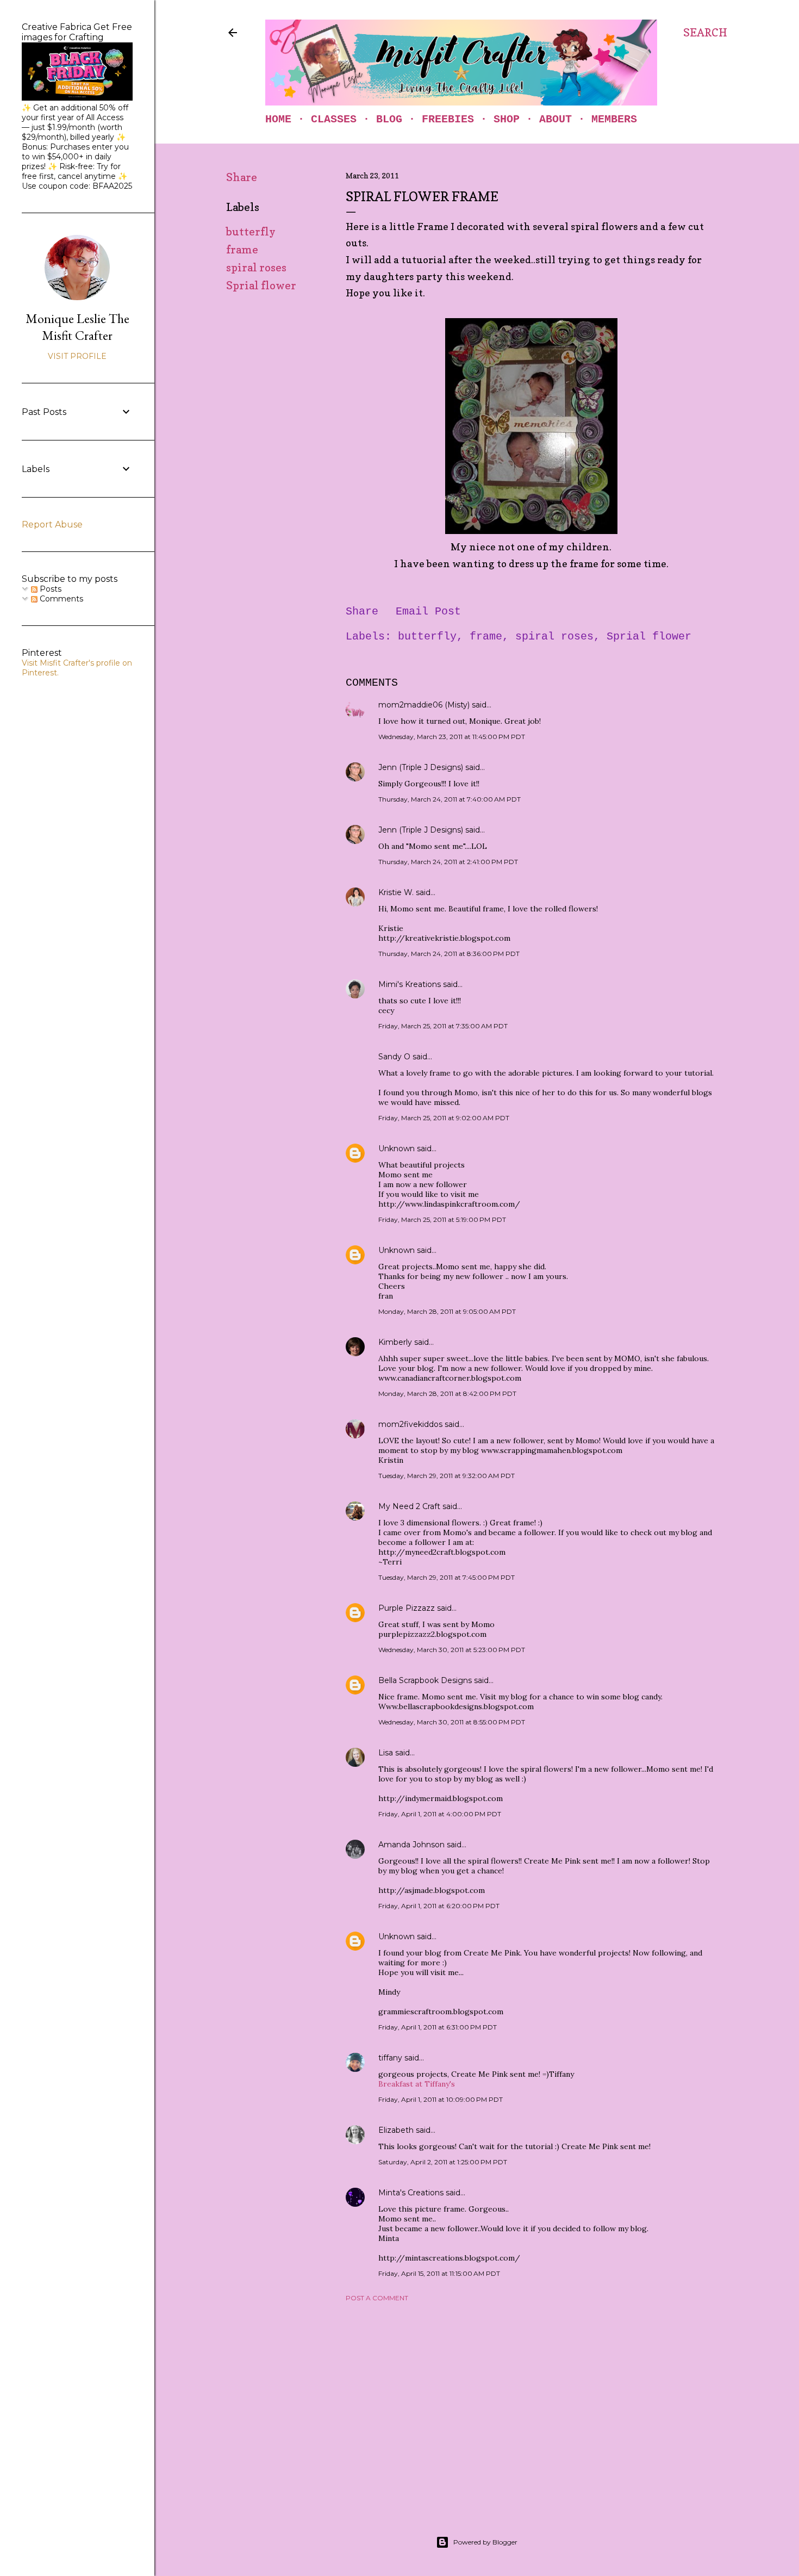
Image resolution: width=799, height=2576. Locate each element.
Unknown (397, 1149)
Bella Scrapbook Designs (425, 1680)
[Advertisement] (531, 2405)
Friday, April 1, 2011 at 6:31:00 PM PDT (438, 2027)
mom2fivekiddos (410, 1424)
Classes (334, 119)
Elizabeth (396, 2130)
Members (614, 119)
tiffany (390, 2058)
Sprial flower (261, 285)
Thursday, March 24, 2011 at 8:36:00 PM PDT (449, 954)
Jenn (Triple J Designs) (421, 767)
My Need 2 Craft (409, 1506)
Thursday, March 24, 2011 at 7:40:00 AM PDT (450, 799)
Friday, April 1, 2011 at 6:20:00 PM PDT (439, 1906)
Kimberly (395, 1342)
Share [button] (242, 177)
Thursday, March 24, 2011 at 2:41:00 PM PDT (448, 862)
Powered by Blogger (485, 2542)
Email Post (428, 612)
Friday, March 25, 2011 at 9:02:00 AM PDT (444, 1118)
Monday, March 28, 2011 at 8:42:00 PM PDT (447, 1393)
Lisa (386, 1753)
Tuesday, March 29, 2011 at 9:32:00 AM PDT (447, 1476)
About (555, 119)
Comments (60, 599)
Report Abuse (52, 524)
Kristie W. (397, 892)
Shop (507, 119)
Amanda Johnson (411, 1845)
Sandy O (394, 1057)
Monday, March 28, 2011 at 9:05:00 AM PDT (447, 1311)
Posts (49, 589)
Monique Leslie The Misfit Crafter (77, 327)
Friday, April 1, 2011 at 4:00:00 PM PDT (440, 1814)
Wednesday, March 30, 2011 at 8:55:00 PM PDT (452, 1722)
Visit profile (77, 356)
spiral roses (256, 268)
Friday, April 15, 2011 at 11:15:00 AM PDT (439, 2273)
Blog (389, 119)
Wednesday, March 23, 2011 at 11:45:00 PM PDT (452, 737)
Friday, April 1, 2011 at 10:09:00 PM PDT (441, 2099)
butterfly (251, 232)
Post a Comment (377, 2298)
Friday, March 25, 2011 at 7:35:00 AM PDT (443, 1026)
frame (242, 250)
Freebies (448, 119)
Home (278, 119)
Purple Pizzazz (407, 1608)
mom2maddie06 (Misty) (424, 705)
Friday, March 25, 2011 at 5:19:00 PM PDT (442, 1219)
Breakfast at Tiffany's (417, 2084)
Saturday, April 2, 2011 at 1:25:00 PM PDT (443, 2162)
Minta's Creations (411, 2193)
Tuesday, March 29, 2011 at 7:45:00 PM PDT (447, 1577)
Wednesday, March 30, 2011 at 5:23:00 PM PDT (452, 1650)
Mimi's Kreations (410, 984)
